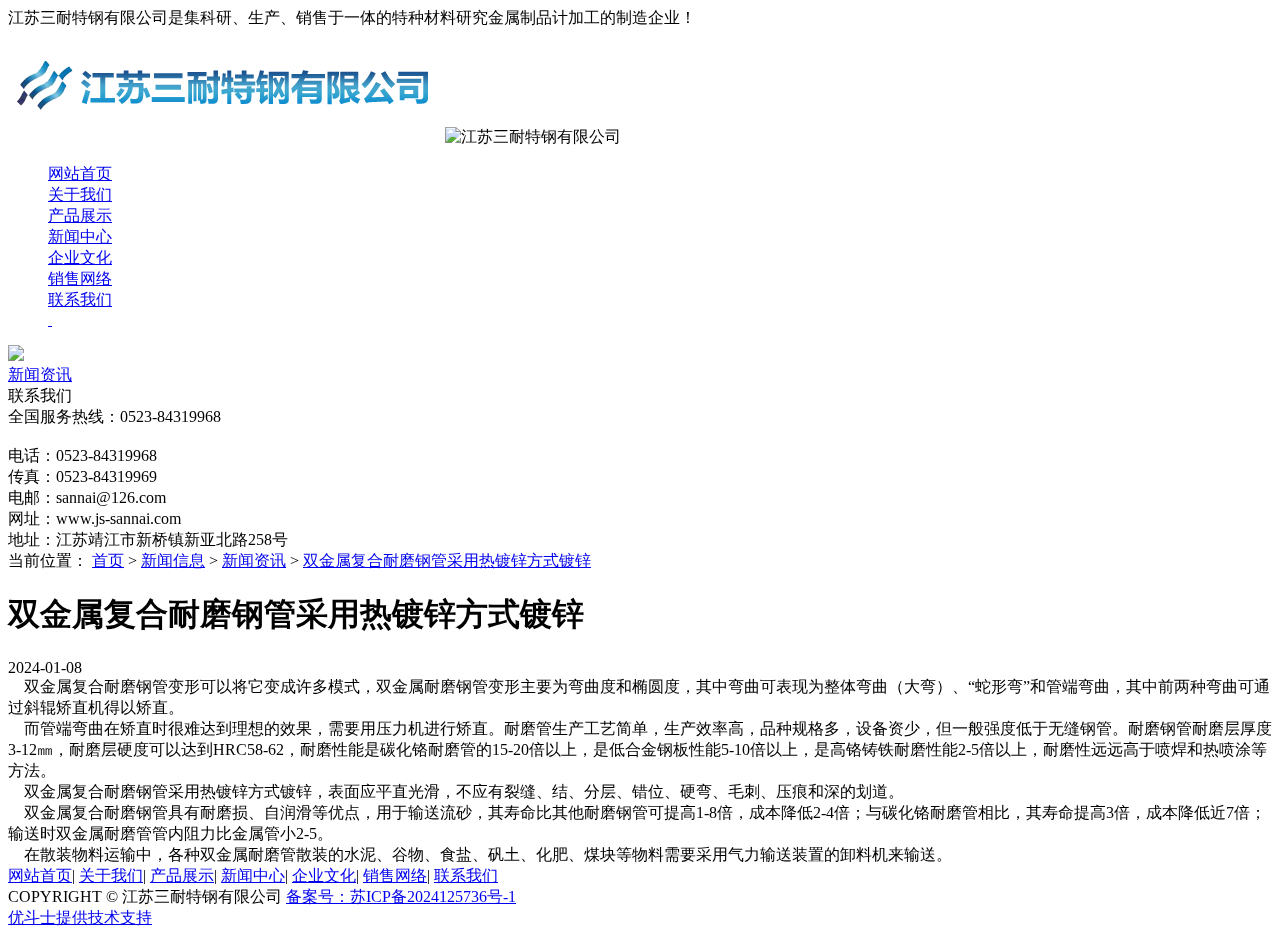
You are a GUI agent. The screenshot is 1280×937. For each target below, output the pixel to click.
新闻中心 (80, 236)
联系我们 (80, 299)
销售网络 (80, 278)
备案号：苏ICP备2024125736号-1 (401, 896)
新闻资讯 (40, 374)
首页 (108, 560)
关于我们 (80, 194)
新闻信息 (173, 560)
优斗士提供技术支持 (80, 917)
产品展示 (80, 215)
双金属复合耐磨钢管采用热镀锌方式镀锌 (447, 560)
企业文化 (80, 257)
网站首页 (80, 173)
